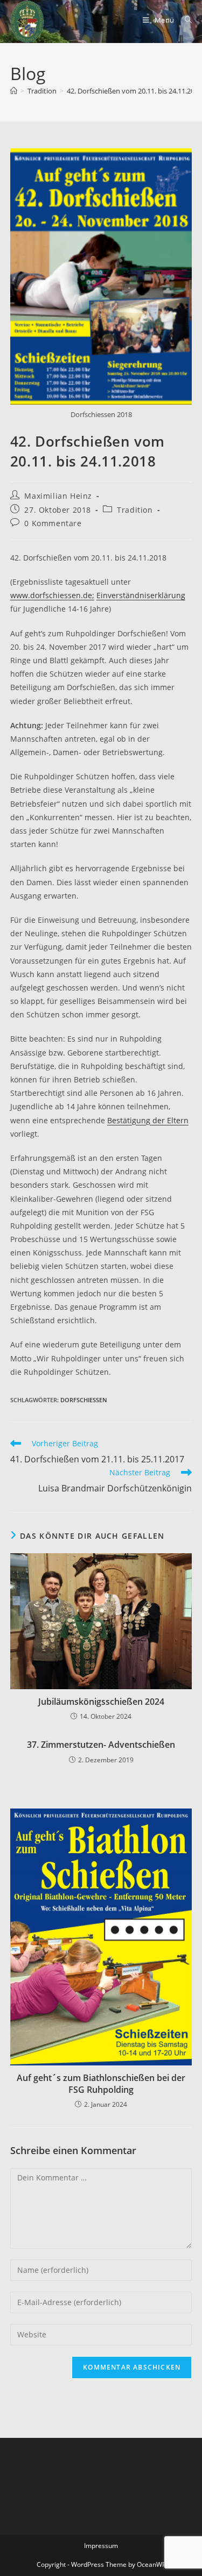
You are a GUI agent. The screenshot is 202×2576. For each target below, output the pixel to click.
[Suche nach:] (184, 20)
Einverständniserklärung (141, 595)
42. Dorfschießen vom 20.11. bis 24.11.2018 (134, 91)
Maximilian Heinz (58, 496)
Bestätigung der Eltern (148, 1120)
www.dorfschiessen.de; (52, 595)
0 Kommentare (53, 523)
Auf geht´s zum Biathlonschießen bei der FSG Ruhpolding (101, 2084)
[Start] (14, 91)
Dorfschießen (84, 1400)
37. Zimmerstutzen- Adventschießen (101, 1745)
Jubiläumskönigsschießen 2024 (101, 1702)
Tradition (135, 510)
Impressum (101, 2546)
